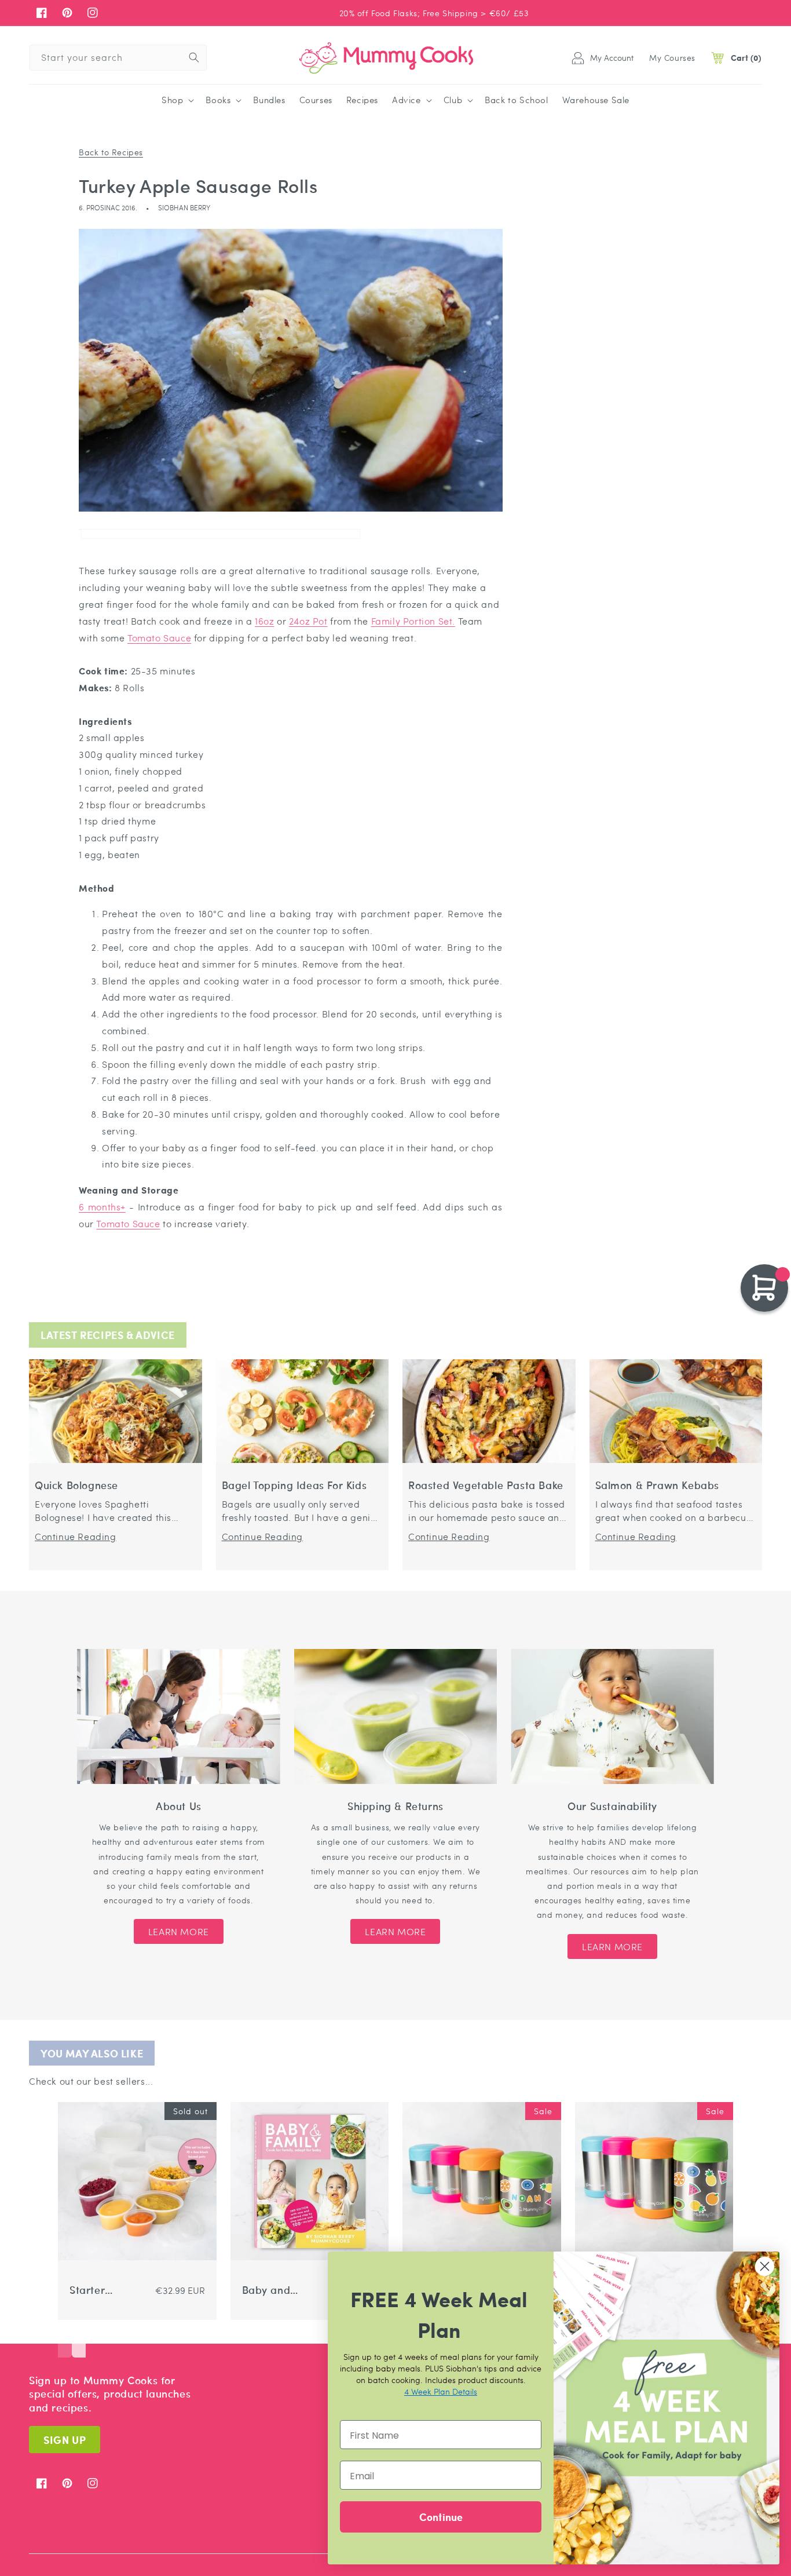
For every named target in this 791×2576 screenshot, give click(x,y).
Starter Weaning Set (101, 2290)
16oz (264, 621)
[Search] (194, 57)
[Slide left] (65, 2340)
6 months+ (102, 1207)
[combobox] (118, 58)
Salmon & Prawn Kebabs (658, 1485)
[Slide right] (79, 2340)
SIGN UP (65, 2440)
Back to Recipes (111, 152)
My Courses (672, 57)
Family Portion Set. (413, 621)
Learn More (179, 1931)
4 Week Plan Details (441, 2391)
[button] (177, 100)
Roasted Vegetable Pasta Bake (486, 1485)
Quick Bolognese (76, 1485)
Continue (441, 2517)
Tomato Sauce (159, 638)
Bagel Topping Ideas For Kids (294, 1485)
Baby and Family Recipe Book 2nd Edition (273, 2290)
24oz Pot (308, 621)
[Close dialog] (765, 2266)
